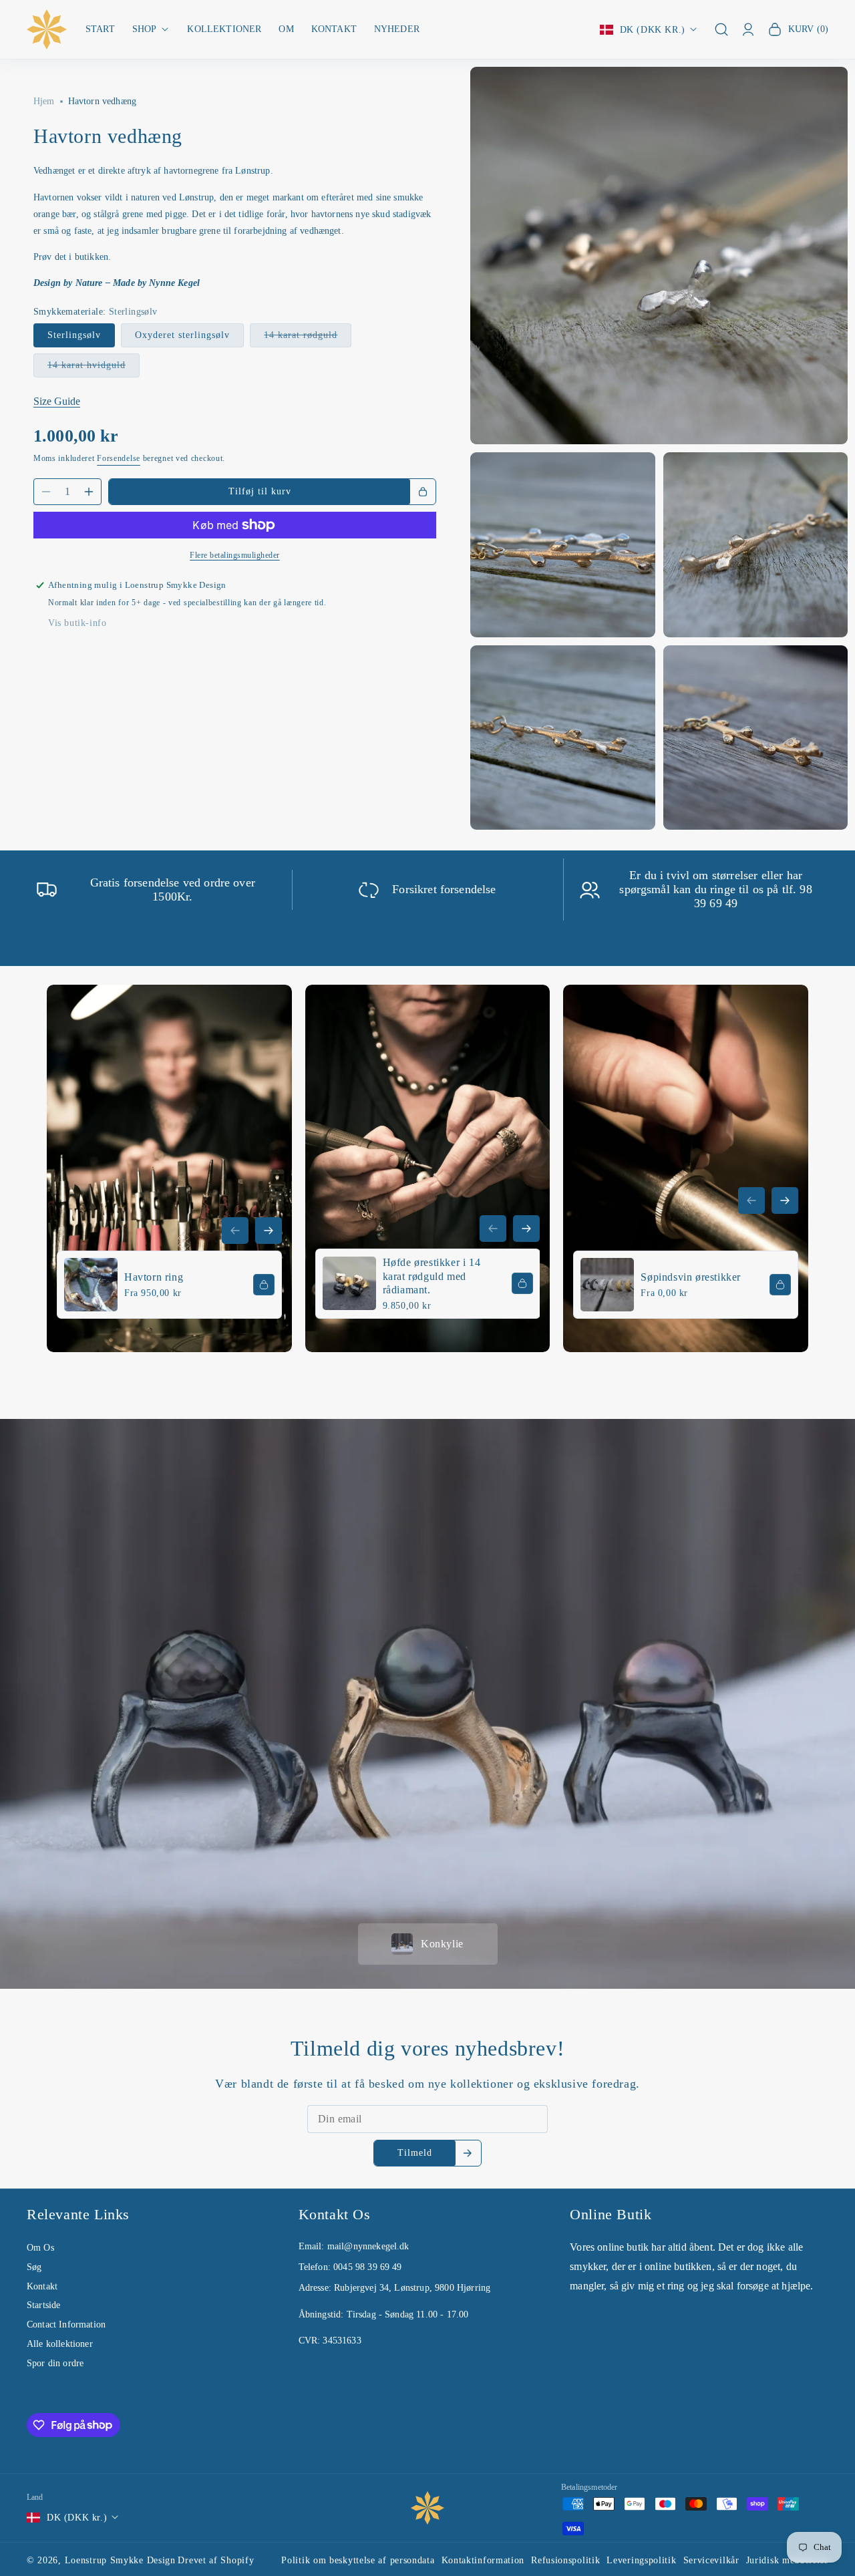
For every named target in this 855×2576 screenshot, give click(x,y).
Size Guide (57, 401)
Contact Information (66, 2324)
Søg (34, 2267)
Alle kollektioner (60, 2344)
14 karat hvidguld (94, 368)
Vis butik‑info (77, 623)
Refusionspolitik (565, 2560)
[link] (169, 1168)
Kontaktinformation (483, 2560)
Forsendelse (119, 458)
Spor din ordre (55, 2363)
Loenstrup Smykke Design (120, 2560)
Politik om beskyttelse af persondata (358, 2560)
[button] (151, 30)
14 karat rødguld (308, 338)
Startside (43, 2305)
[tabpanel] (427, 1435)
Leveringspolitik (641, 2560)
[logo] (427, 2508)
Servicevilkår (711, 2560)
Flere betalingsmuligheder (235, 555)
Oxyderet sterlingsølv (182, 335)
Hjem (44, 101)
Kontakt (42, 2286)
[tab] (428, 1944)
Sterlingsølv (74, 335)
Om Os (40, 2248)
